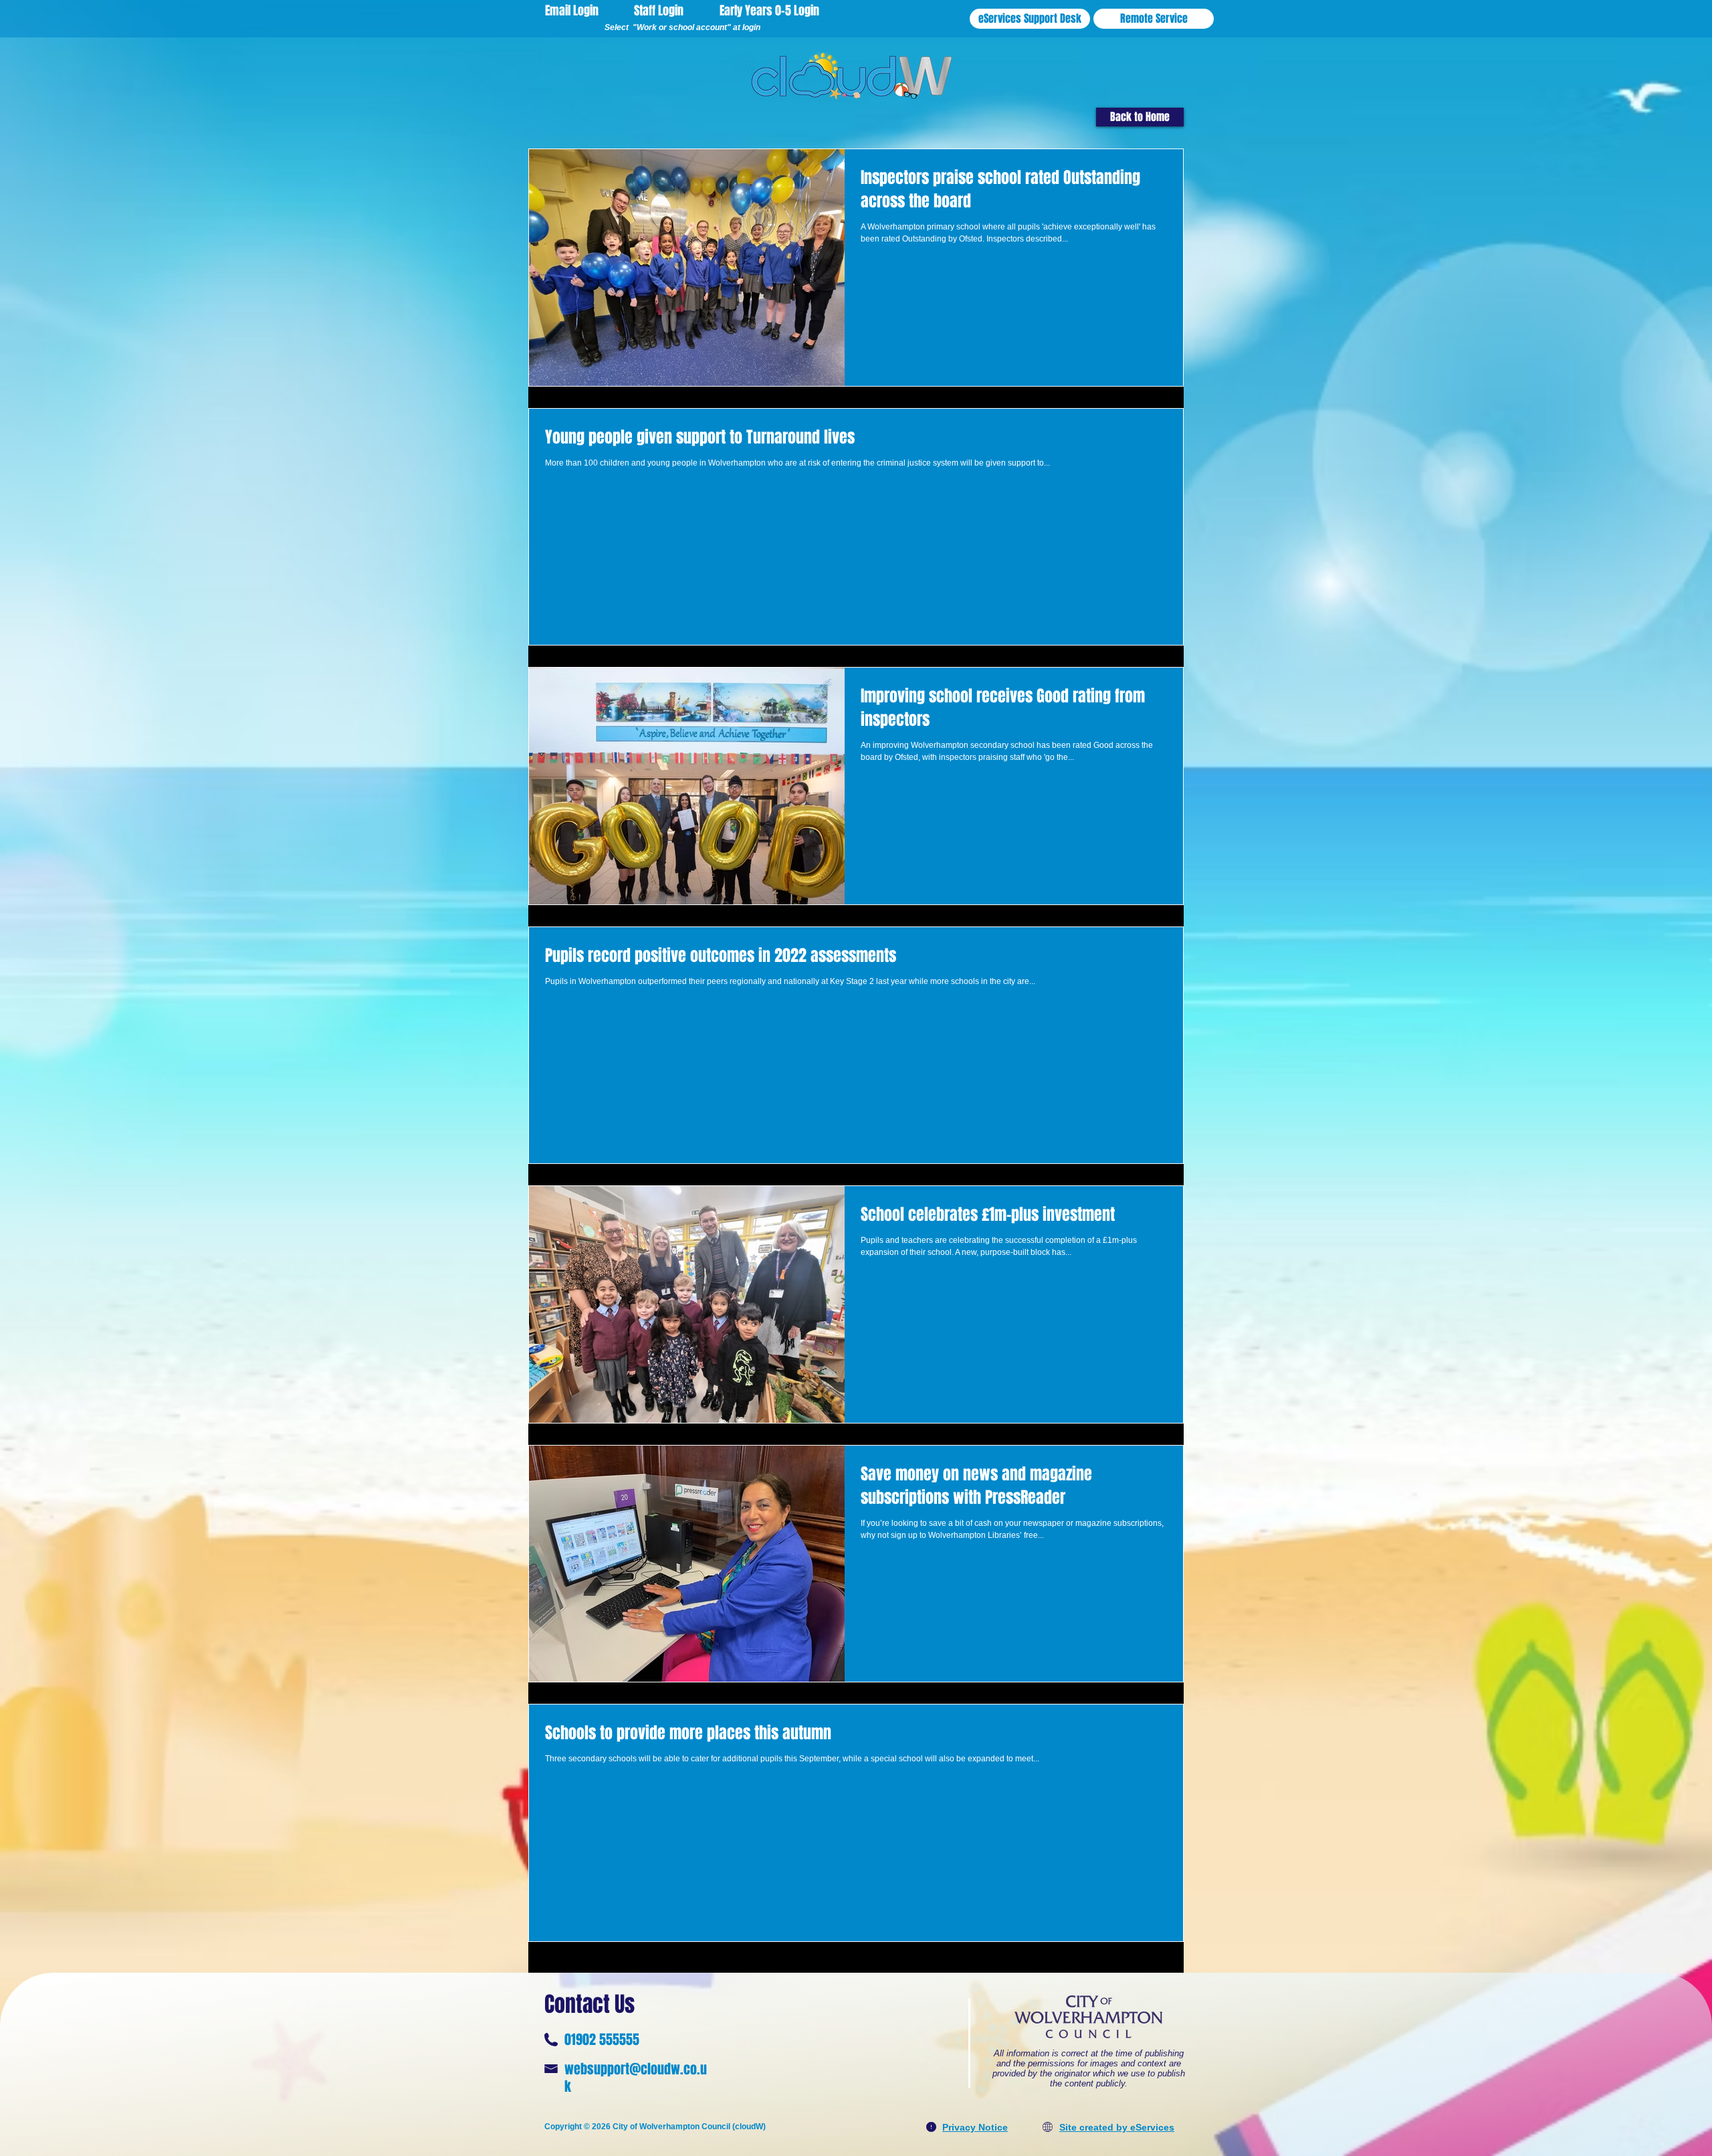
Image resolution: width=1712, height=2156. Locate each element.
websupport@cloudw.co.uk (636, 2078)
